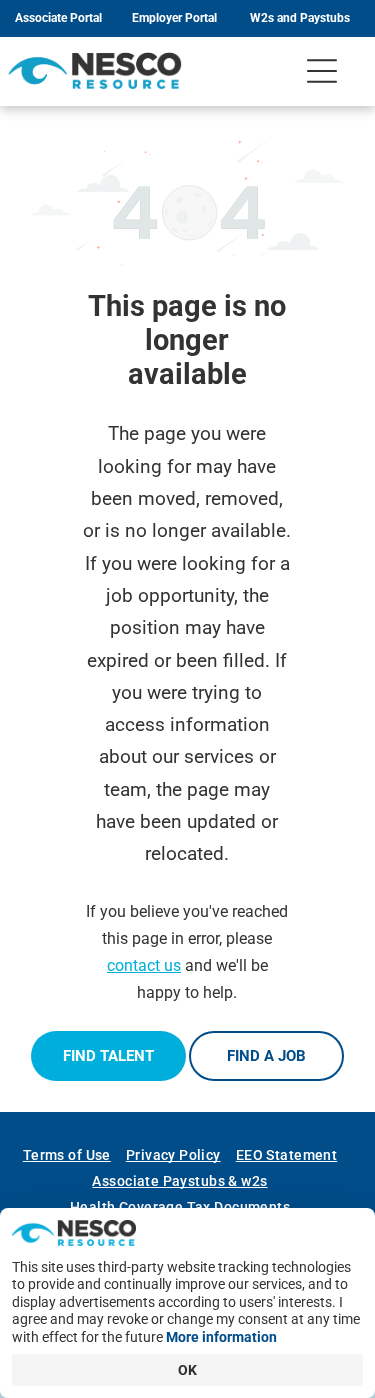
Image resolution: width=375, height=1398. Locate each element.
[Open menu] (322, 71)
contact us (144, 965)
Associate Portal (58, 18)
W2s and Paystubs (300, 18)
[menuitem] (74, 1155)
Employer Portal (174, 18)
